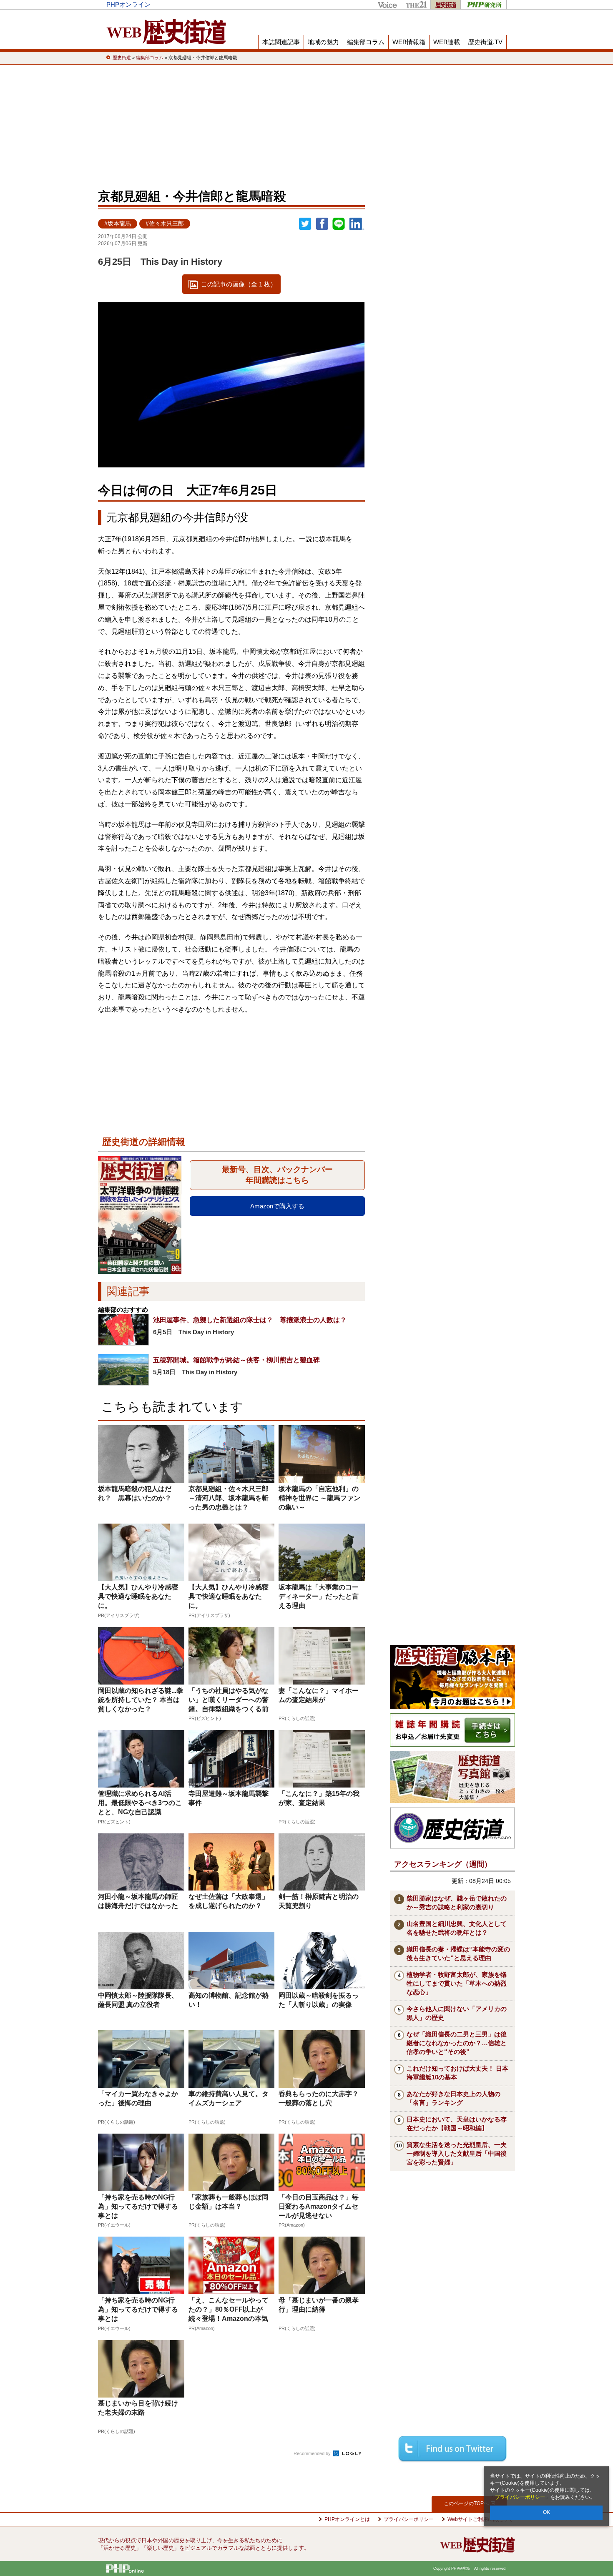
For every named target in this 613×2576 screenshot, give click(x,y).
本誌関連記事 (281, 42)
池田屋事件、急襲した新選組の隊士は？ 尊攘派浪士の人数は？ (250, 1320)
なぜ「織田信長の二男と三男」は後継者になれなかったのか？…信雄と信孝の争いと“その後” (457, 2043)
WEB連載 (447, 42)
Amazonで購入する (277, 1206)
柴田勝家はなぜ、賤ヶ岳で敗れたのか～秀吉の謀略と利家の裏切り (457, 1903)
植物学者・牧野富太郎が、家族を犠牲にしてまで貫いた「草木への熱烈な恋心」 (457, 1983)
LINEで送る (339, 224)
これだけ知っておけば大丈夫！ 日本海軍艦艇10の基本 (457, 2073)
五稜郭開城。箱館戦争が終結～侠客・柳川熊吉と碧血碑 (236, 1360)
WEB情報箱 (409, 42)
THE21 (416, 4)
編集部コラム (366, 42)
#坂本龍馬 (118, 224)
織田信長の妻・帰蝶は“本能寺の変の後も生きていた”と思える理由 (458, 1953)
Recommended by (313, 2453)
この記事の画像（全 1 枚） (239, 284)
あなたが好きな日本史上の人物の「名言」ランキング (453, 2098)
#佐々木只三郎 (165, 224)
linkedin (357, 224)
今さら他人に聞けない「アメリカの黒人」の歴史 (457, 2013)
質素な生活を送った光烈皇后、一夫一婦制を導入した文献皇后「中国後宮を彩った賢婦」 (457, 2153)
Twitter (305, 224)
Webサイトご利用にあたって (480, 2519)
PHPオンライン (128, 4)
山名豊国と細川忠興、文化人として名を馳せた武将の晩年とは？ (457, 1928)
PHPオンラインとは (347, 2519)
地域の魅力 (323, 42)
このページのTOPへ (466, 2503)
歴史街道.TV (485, 42)
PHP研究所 (484, 4)
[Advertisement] (306, 125)
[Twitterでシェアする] (452, 2449)
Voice (387, 4)
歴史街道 (445, 4)
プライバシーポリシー (520, 2497)
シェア (322, 224)
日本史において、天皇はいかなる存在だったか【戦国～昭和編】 (457, 2124)
